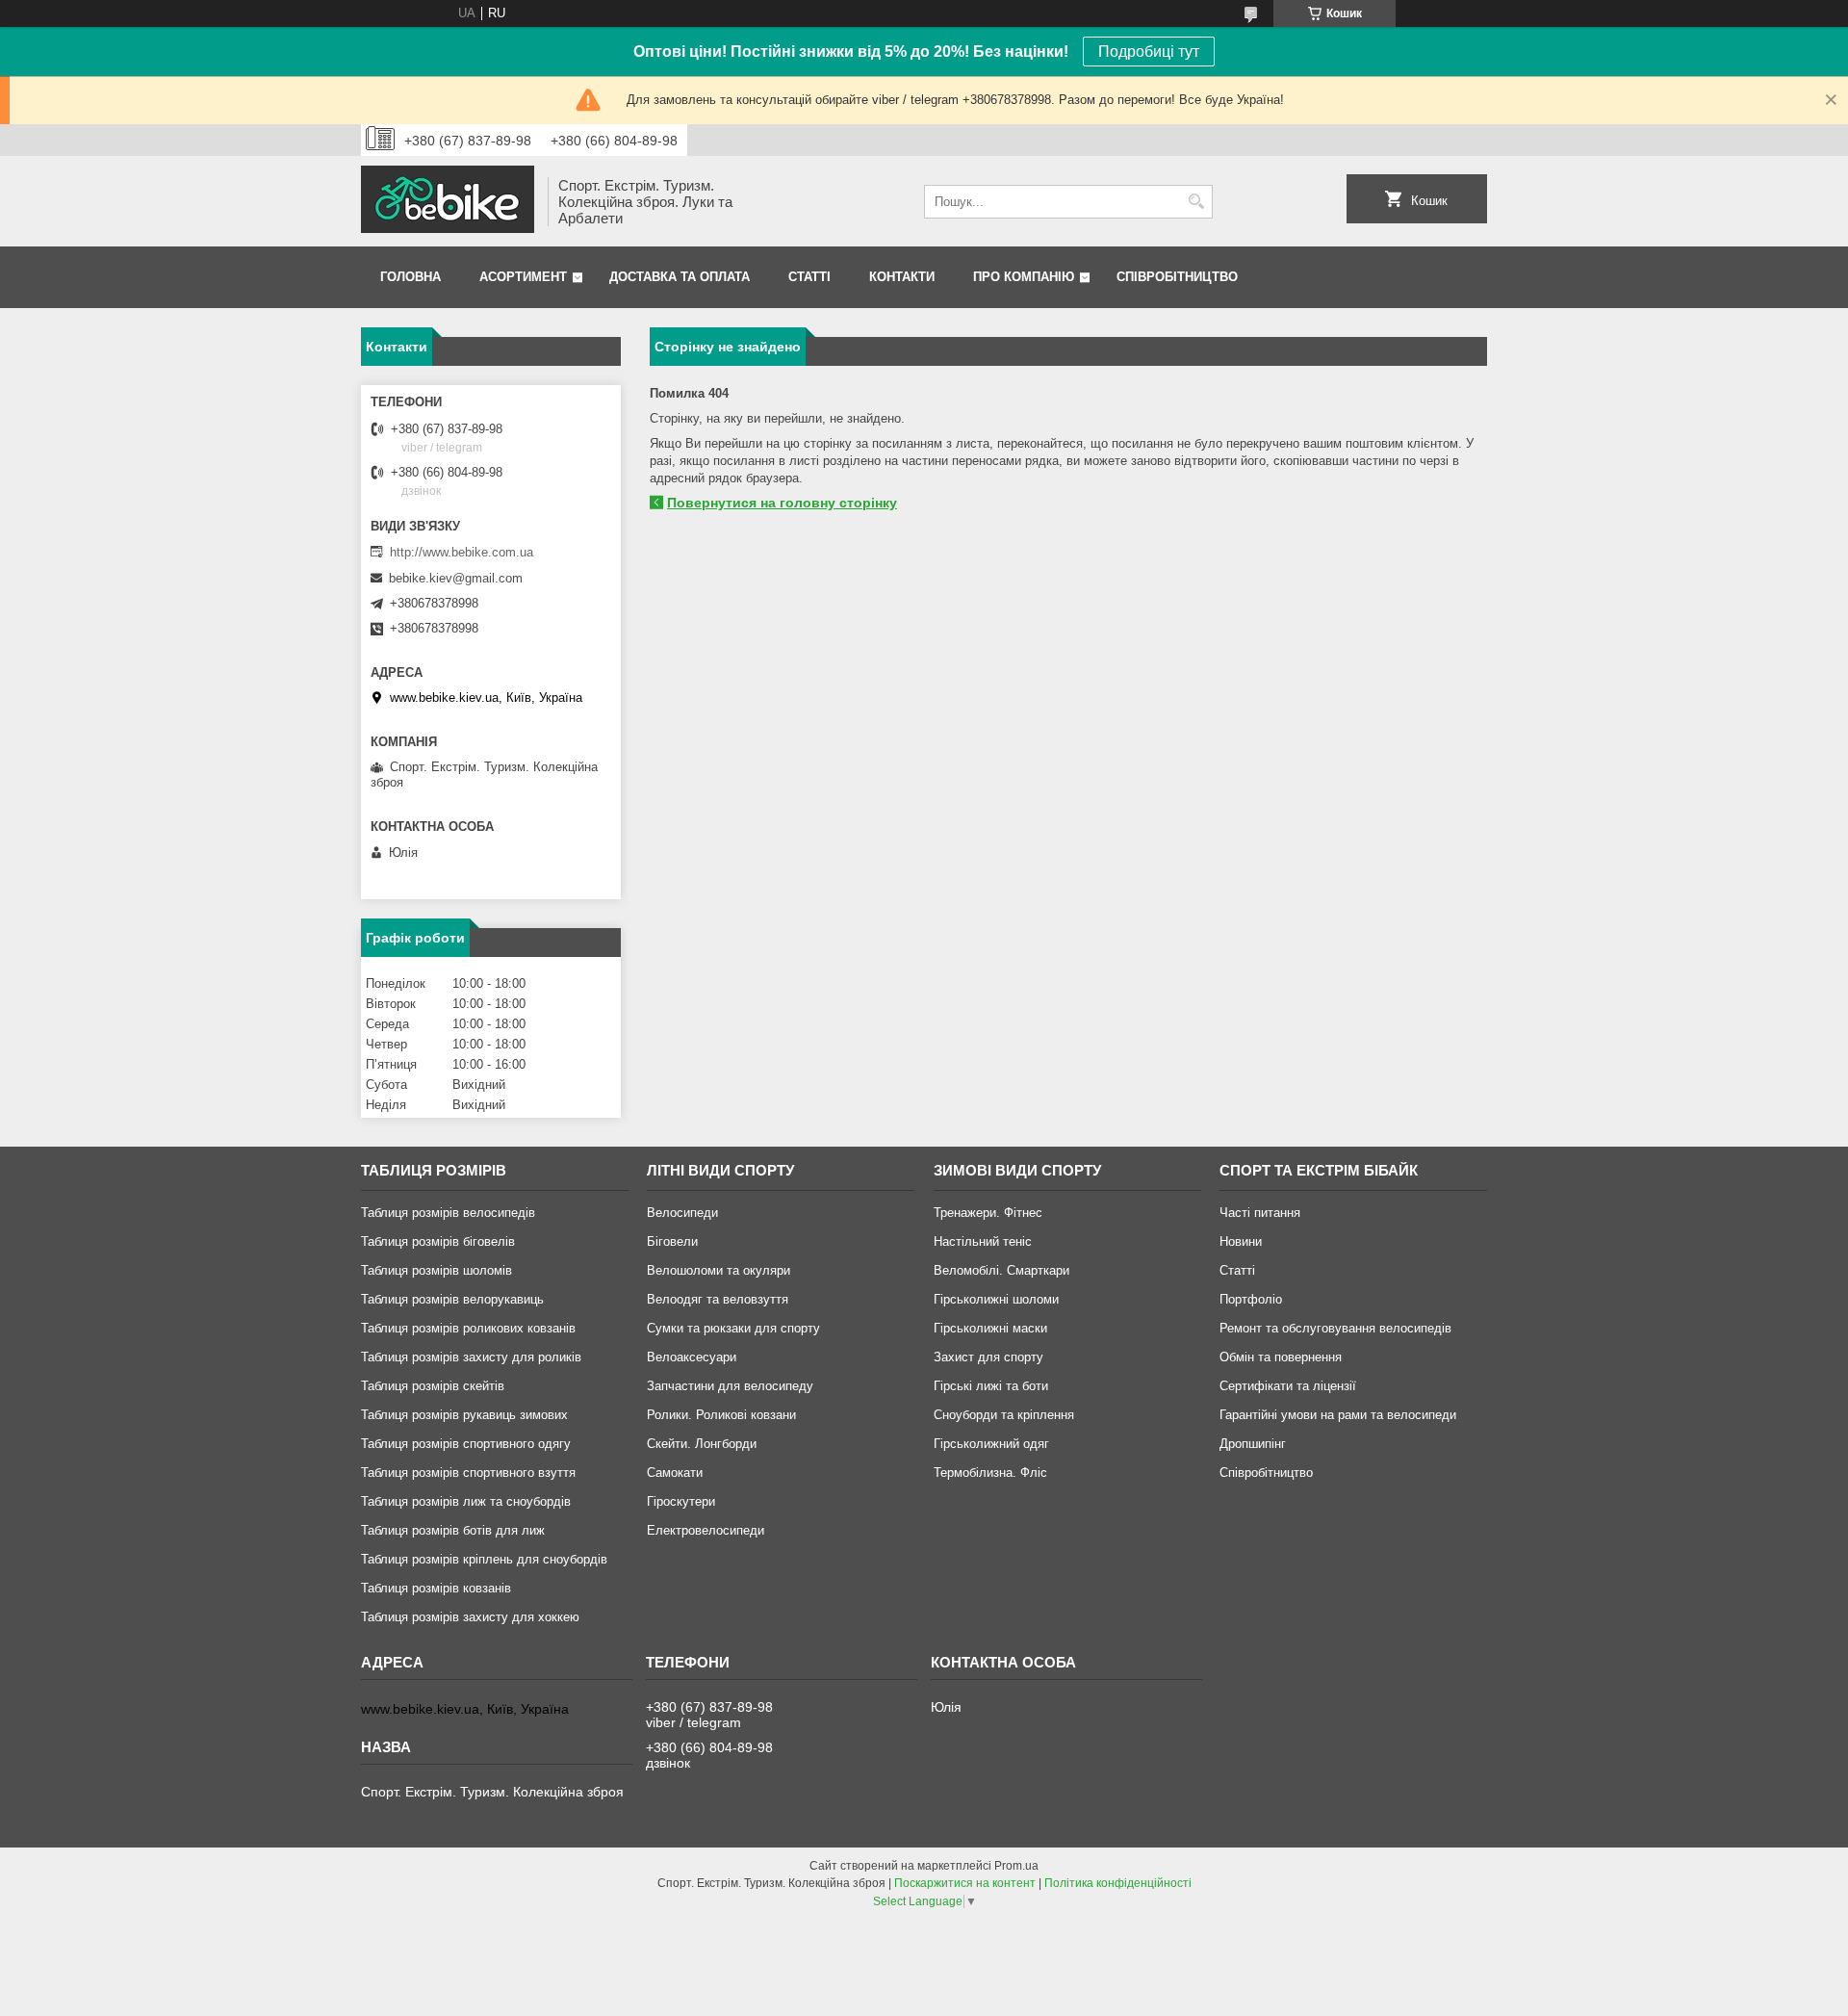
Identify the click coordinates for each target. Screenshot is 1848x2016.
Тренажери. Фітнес (988, 1213)
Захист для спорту (988, 1357)
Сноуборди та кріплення (1004, 1415)
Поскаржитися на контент (965, 1883)
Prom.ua (1016, 1866)
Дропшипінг (1253, 1444)
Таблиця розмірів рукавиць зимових (464, 1415)
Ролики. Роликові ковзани (721, 1415)
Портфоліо (1251, 1299)
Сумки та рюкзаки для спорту (733, 1328)
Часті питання (1260, 1213)
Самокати (675, 1473)
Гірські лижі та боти (991, 1386)
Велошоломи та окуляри (719, 1270)
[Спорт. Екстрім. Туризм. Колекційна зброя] (448, 201)
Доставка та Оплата (680, 277)
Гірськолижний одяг (991, 1444)
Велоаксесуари (692, 1357)
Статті (809, 277)
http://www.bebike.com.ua (462, 552)
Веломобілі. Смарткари (1001, 1270)
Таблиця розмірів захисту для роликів (471, 1357)
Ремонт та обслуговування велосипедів (1335, 1328)
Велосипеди (682, 1213)
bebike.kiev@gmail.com (456, 578)
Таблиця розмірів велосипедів (448, 1213)
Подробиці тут (1149, 52)
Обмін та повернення (1281, 1357)
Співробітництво (1177, 277)
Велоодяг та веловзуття (718, 1299)
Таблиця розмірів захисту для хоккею (470, 1617)
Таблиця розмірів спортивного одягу (466, 1444)
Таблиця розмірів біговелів (438, 1241)
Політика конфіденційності (1118, 1883)
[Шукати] (1196, 202)
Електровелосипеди (706, 1530)
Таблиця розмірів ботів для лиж (453, 1530)
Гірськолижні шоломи (996, 1299)
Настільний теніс (983, 1241)
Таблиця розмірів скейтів (433, 1386)
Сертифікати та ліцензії (1288, 1386)
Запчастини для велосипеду (730, 1386)
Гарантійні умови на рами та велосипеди (1338, 1415)
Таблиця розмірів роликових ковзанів (468, 1328)
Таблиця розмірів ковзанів (436, 1588)
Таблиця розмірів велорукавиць (452, 1299)
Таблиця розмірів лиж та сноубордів (466, 1501)
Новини (1241, 1241)
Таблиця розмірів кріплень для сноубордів (484, 1559)
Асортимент (523, 277)
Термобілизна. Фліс (990, 1473)
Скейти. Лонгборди (702, 1444)
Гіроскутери (681, 1501)
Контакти (902, 277)
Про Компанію (1024, 277)
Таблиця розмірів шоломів (436, 1270)
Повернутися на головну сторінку (782, 503)
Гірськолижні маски (990, 1328)
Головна (411, 277)
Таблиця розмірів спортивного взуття (468, 1473)
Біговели (672, 1241)
